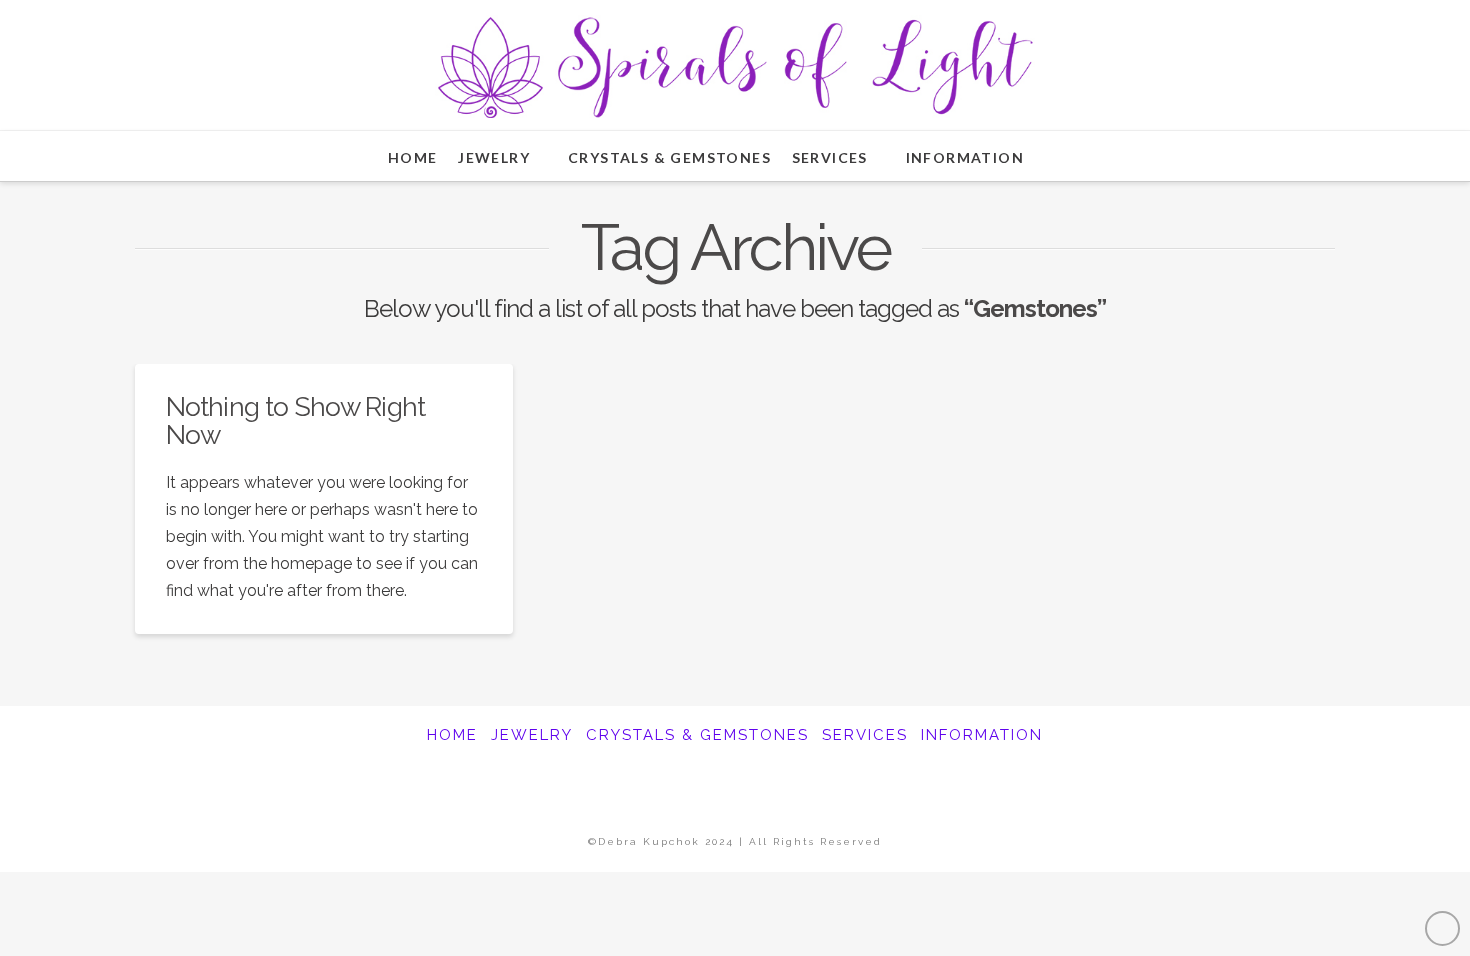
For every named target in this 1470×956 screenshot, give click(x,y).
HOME (452, 735)
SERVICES (865, 735)
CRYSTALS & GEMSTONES (697, 735)
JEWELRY (532, 735)
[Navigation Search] (1072, 156)
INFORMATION (982, 735)
